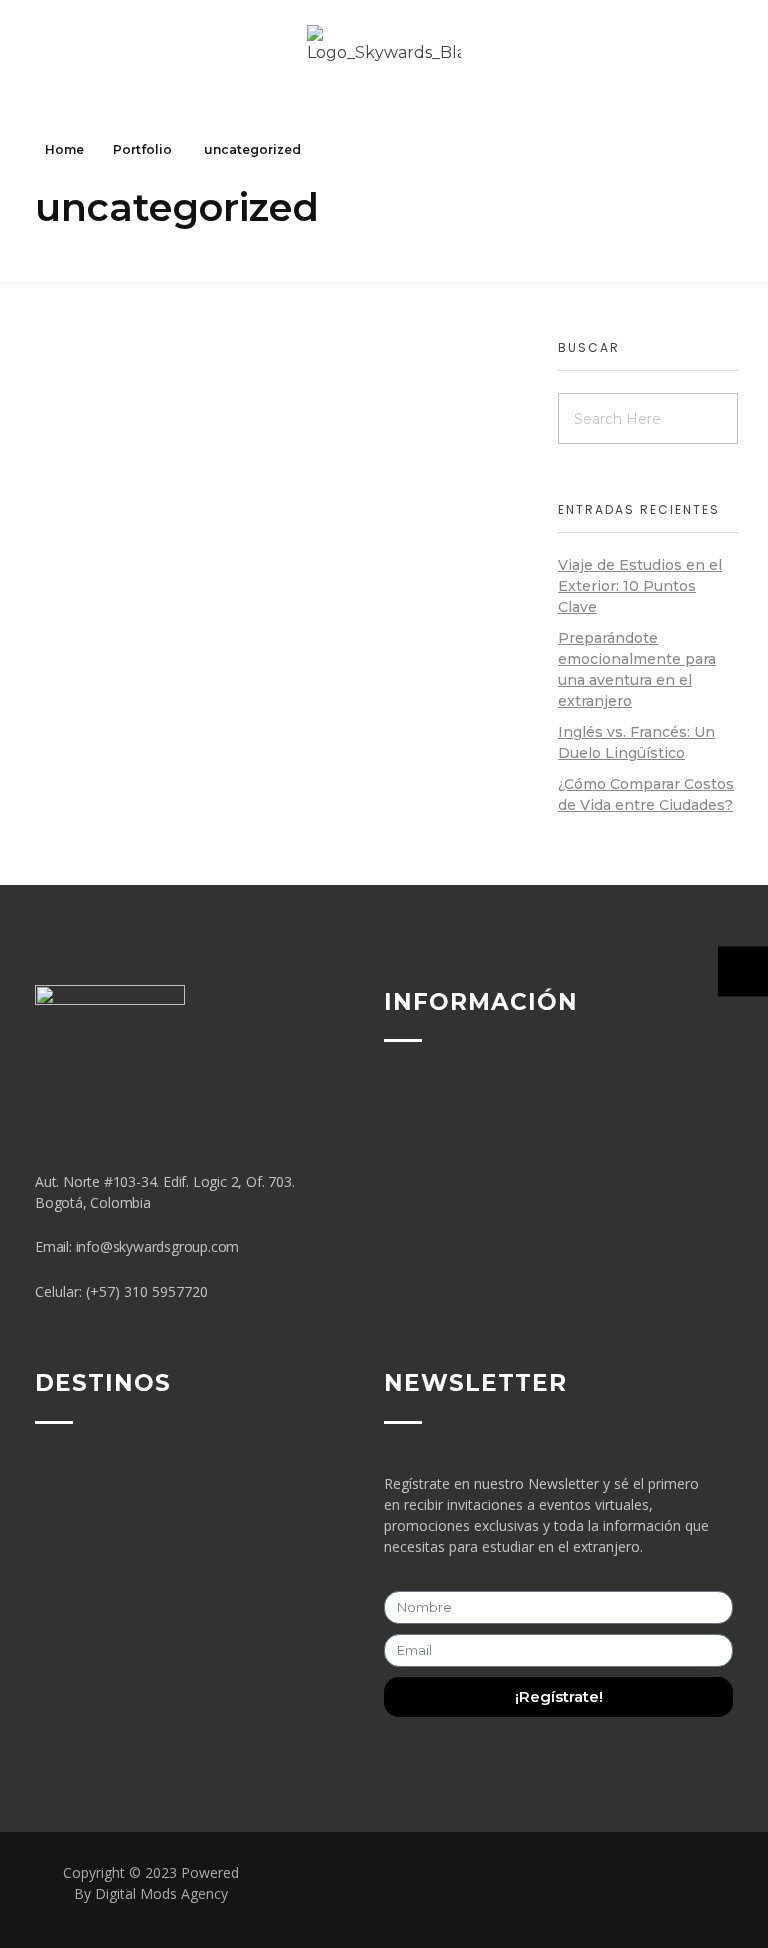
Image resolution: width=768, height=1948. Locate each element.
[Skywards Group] (384, 58)
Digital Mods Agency (161, 1893)
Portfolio (142, 149)
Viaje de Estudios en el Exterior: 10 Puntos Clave (640, 586)
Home (64, 149)
